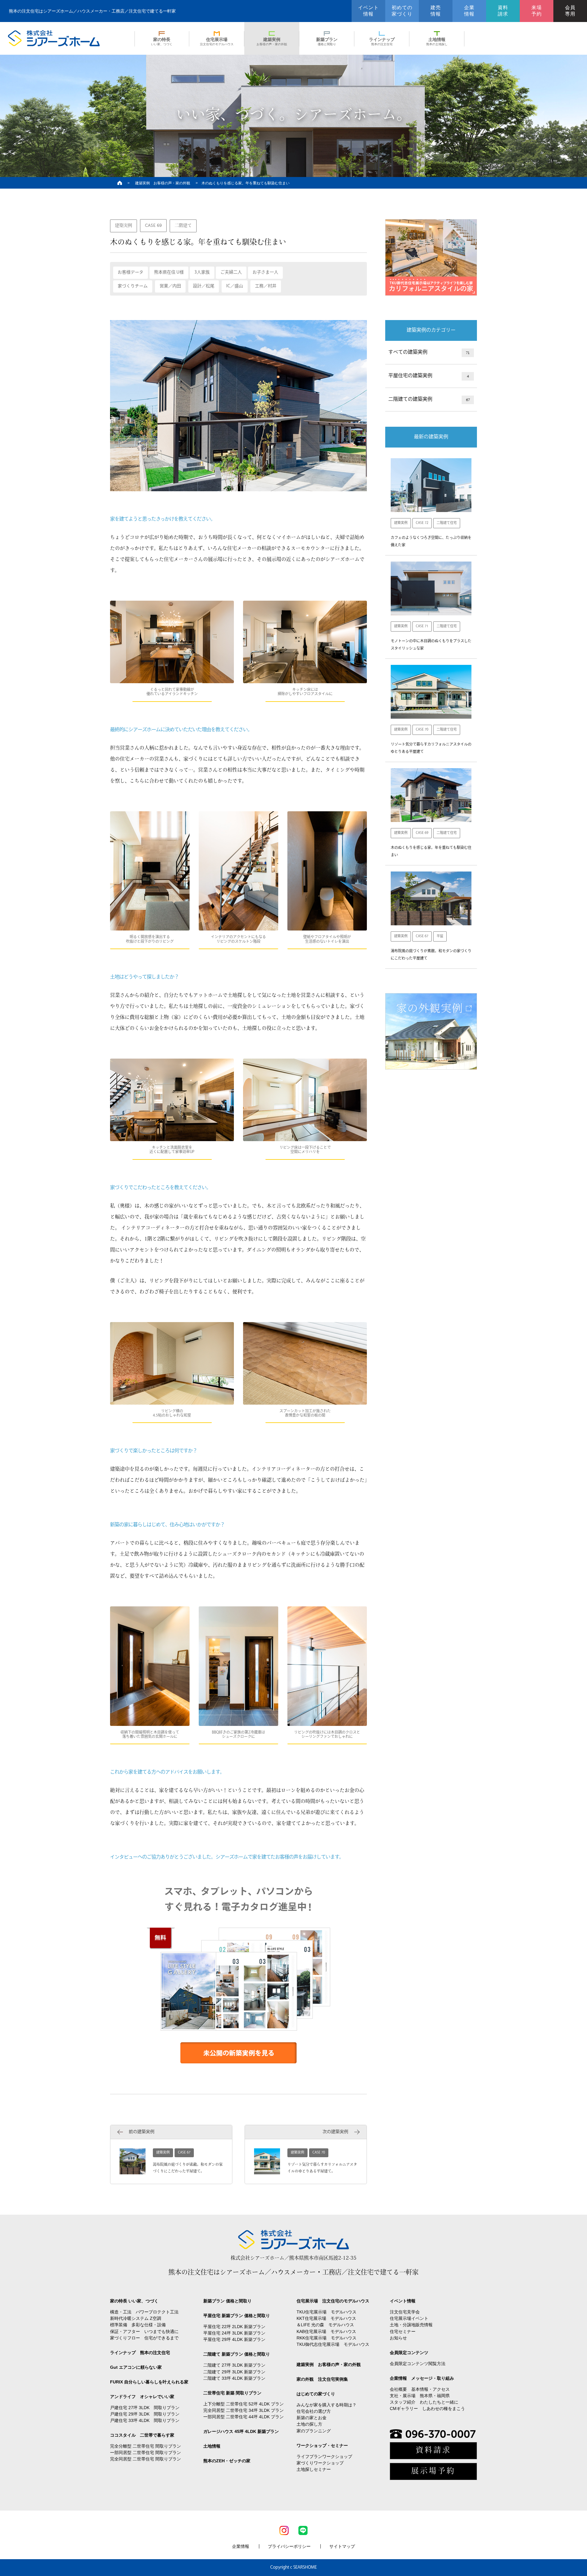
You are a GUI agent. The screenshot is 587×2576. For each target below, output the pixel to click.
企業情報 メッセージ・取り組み (422, 2378)
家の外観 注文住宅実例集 (322, 2379)
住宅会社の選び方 (314, 2411)
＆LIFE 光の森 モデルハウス (325, 2325)
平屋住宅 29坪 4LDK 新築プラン (234, 2339)
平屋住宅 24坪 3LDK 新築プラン (234, 2333)
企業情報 (469, 11)
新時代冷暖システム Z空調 (136, 2318)
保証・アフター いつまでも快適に (144, 2331)
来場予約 (537, 11)
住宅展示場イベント (409, 2318)
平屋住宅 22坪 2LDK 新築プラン (234, 2327)
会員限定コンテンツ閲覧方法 (418, 2364)
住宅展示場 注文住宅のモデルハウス (333, 2301)
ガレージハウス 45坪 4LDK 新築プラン (241, 2431)
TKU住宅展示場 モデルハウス (327, 2312)
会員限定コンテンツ (409, 2353)
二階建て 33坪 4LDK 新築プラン (234, 2378)
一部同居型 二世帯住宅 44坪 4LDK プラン (244, 2417)
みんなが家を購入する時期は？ (327, 2405)
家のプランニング (314, 2431)
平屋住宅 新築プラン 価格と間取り (237, 2316)
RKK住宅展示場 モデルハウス (327, 2338)
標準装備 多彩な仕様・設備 (138, 2325)
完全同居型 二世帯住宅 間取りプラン (146, 2459)
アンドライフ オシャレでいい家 (142, 2397)
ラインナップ (382, 41)
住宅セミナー (403, 2331)
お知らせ (398, 2338)
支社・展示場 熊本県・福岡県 (420, 2396)
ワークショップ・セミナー (322, 2445)
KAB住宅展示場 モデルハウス (326, 2331)
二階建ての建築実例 (429, 400)
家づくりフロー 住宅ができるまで (144, 2338)
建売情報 (436, 11)
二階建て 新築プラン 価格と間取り (237, 2354)
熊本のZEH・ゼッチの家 (227, 2461)
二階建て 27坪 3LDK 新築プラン (234, 2365)
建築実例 (272, 41)
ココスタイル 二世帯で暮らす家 (142, 2435)
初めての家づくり (402, 11)
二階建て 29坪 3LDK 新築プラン (234, 2372)
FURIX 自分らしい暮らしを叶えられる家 (149, 2382)
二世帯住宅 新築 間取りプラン (232, 2393)
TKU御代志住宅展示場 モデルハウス (333, 2344)
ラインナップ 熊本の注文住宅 (140, 2353)
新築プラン (327, 41)
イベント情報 (368, 11)
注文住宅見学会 (405, 2312)
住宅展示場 (217, 41)
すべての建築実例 (429, 352)
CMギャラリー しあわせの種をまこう (427, 2408)
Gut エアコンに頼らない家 (136, 2367)
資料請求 (503, 11)
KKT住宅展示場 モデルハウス (326, 2318)
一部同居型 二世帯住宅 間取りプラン (146, 2453)
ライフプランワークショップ (324, 2456)
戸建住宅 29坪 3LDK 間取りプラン (145, 2414)
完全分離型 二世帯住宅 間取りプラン (146, 2446)
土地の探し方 (309, 2424)
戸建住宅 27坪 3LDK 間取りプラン (145, 2408)
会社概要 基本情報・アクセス (420, 2389)
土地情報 (437, 41)
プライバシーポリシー (289, 2546)
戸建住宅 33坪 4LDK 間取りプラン (145, 2420)
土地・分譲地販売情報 (411, 2325)
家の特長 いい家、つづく (134, 2301)
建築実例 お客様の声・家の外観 (163, 183)
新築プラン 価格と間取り (227, 2301)
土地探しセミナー (314, 2469)
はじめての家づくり (316, 2394)
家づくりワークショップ (320, 2463)
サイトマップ (342, 2546)
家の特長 (162, 41)
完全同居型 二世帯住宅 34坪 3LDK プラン (244, 2410)
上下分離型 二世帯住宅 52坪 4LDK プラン (244, 2404)
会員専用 (570, 11)
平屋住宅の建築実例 (429, 376)
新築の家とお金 (312, 2418)
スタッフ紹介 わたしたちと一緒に (424, 2402)
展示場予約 (433, 2471)
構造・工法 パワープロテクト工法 (144, 2312)
